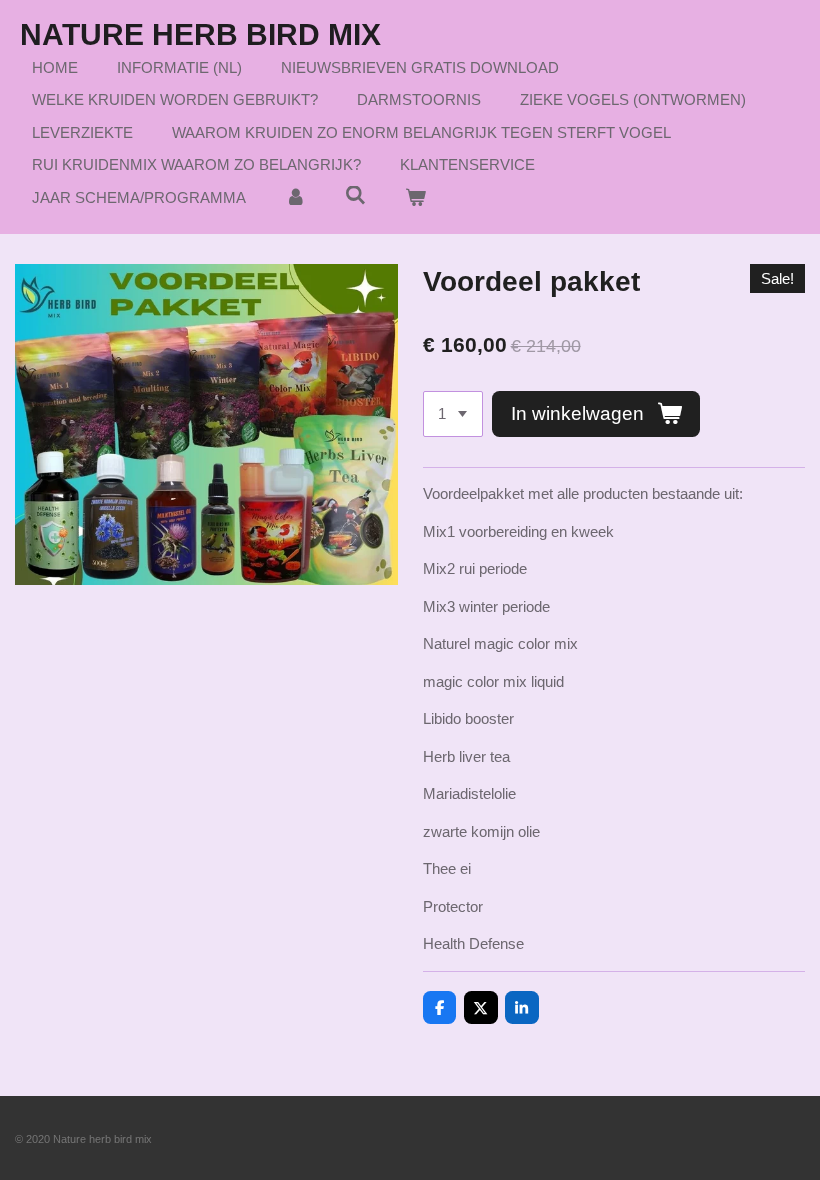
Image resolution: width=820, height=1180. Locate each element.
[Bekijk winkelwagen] (415, 198)
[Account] (295, 198)
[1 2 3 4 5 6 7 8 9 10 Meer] (453, 414)
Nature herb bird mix (200, 34)
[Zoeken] (355, 195)
